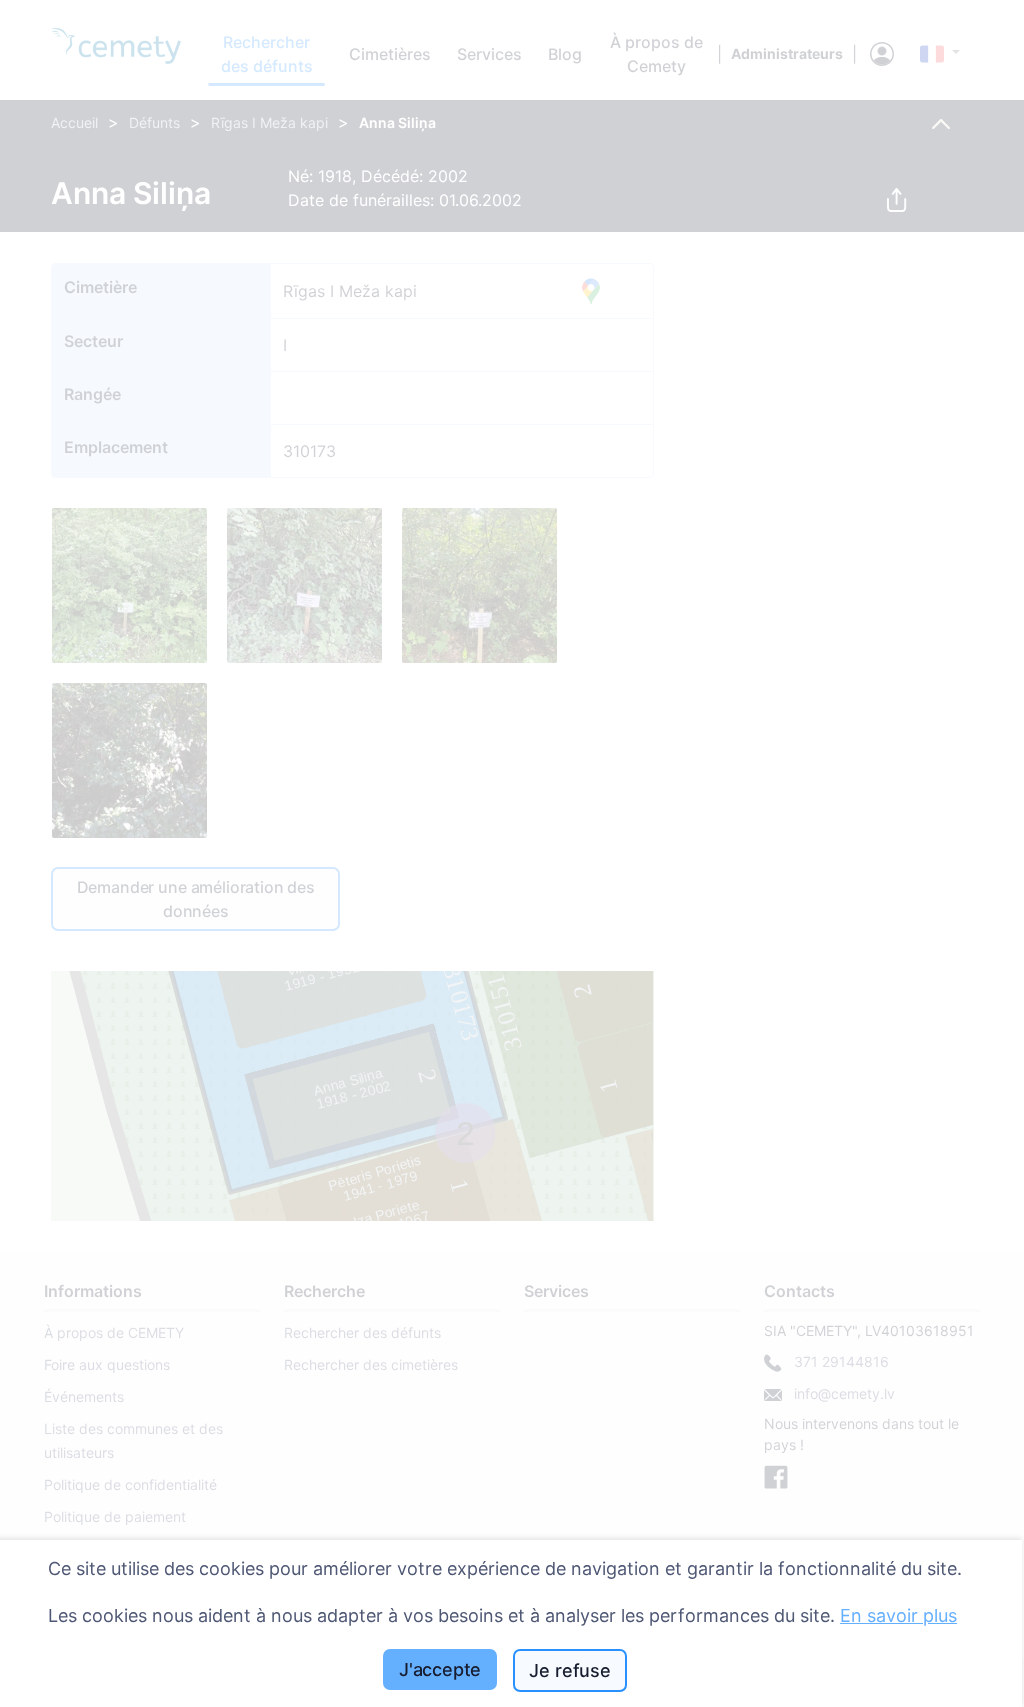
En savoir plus (898, 1615)
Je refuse (569, 1670)
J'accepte (440, 1669)
